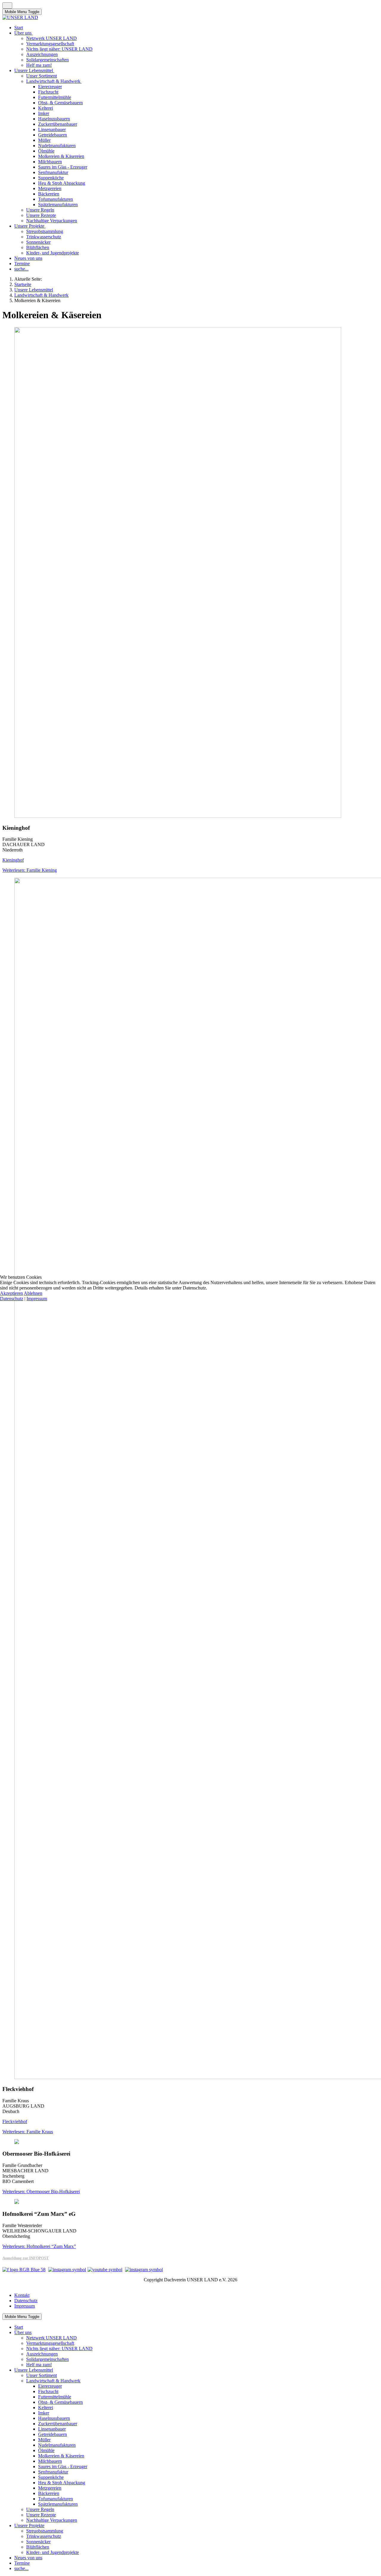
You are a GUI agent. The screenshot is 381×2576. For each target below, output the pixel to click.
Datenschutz (12, 1299)
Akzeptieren (11, 1293)
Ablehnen (33, 1293)
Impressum (37, 1299)
